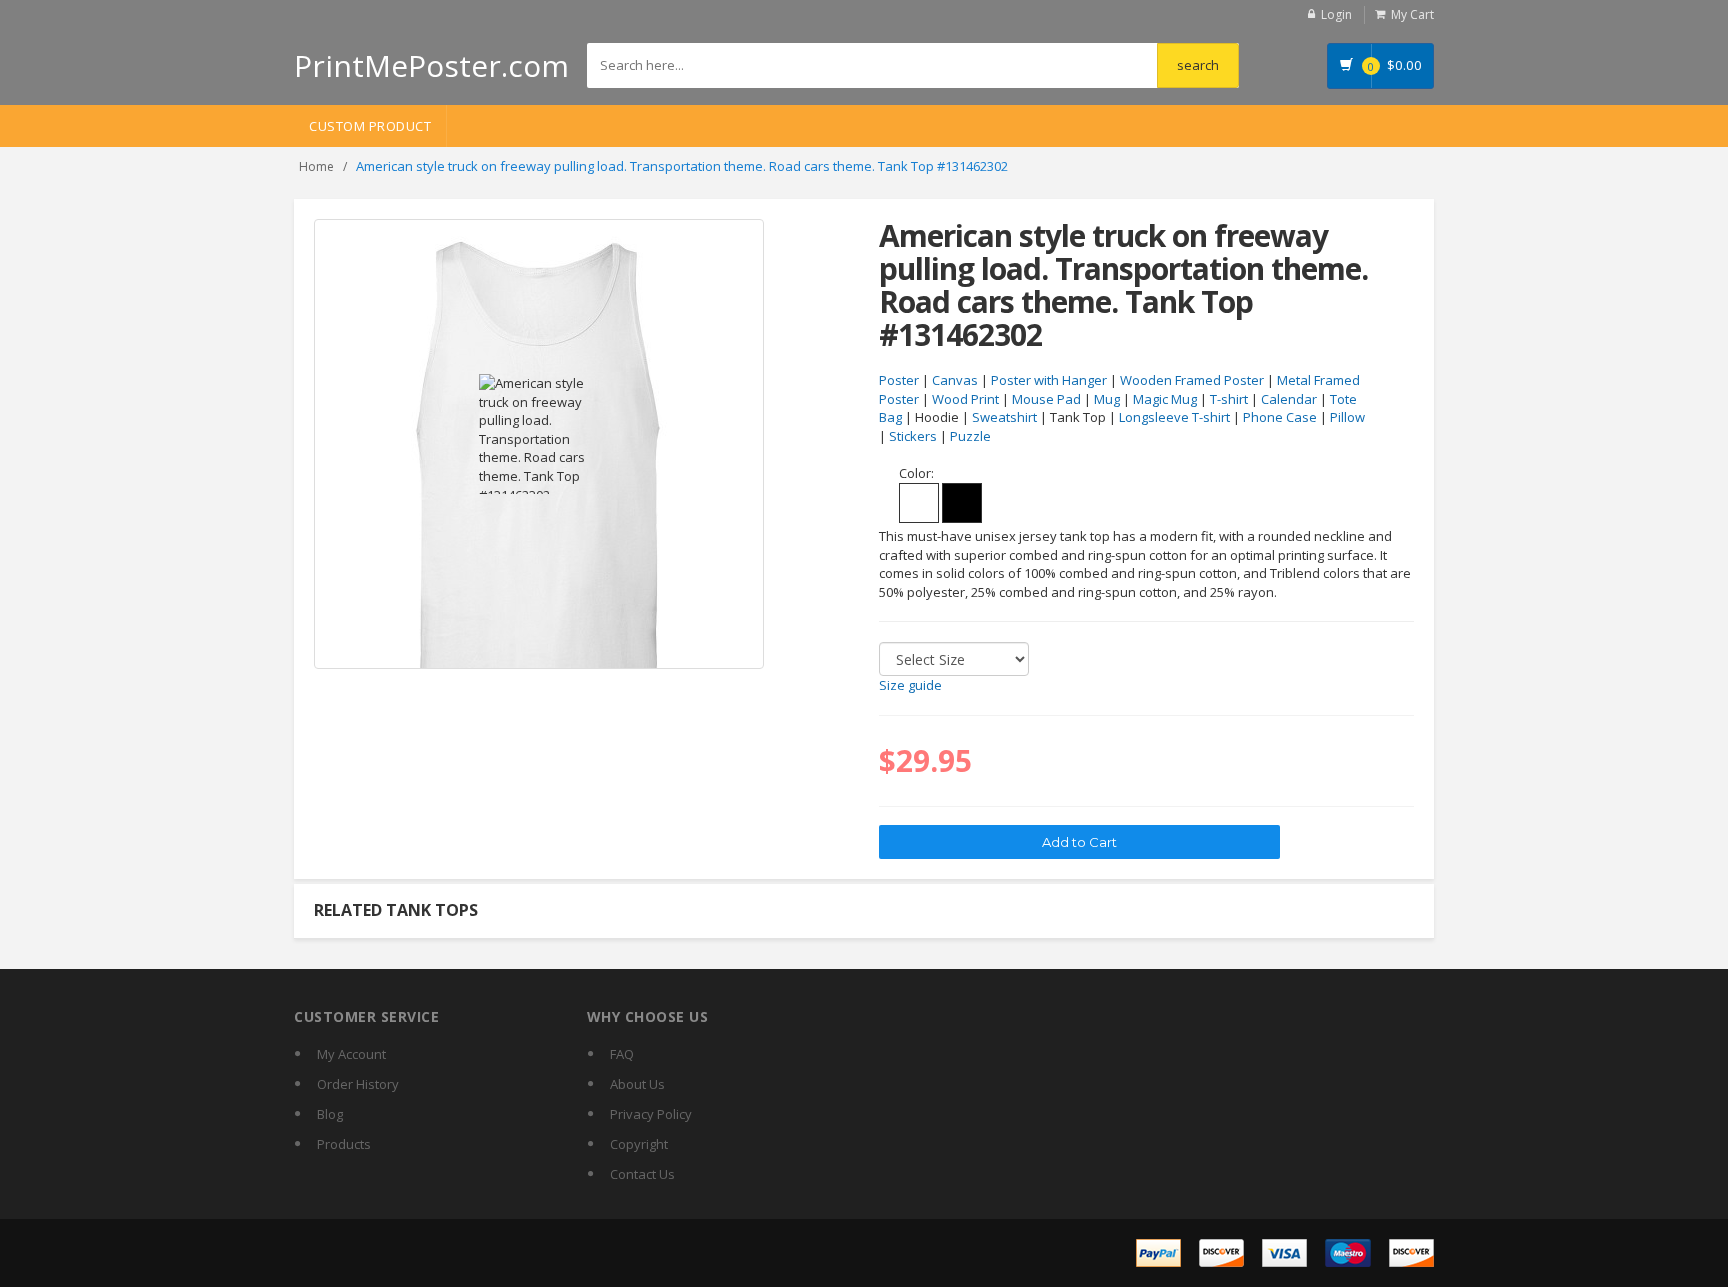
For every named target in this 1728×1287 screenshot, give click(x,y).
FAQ (622, 1054)
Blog (330, 1114)
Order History (358, 1084)
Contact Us (642, 1174)
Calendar (1289, 399)
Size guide (910, 685)
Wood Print (965, 399)
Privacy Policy (651, 1114)
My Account (351, 1054)
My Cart (1412, 14)
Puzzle (970, 436)
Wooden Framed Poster (1192, 380)
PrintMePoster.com (431, 65)
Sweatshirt (1004, 417)
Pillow (1347, 417)
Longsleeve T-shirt (1174, 417)
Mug (1107, 399)
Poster (899, 380)
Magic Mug (1165, 399)
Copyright (639, 1144)
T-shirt (1229, 399)
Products (344, 1144)
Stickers (913, 436)
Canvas (955, 380)
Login (1336, 14)
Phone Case (1280, 417)
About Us (637, 1084)
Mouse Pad (1046, 399)
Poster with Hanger (1049, 380)
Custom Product (370, 126)
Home (316, 166)
